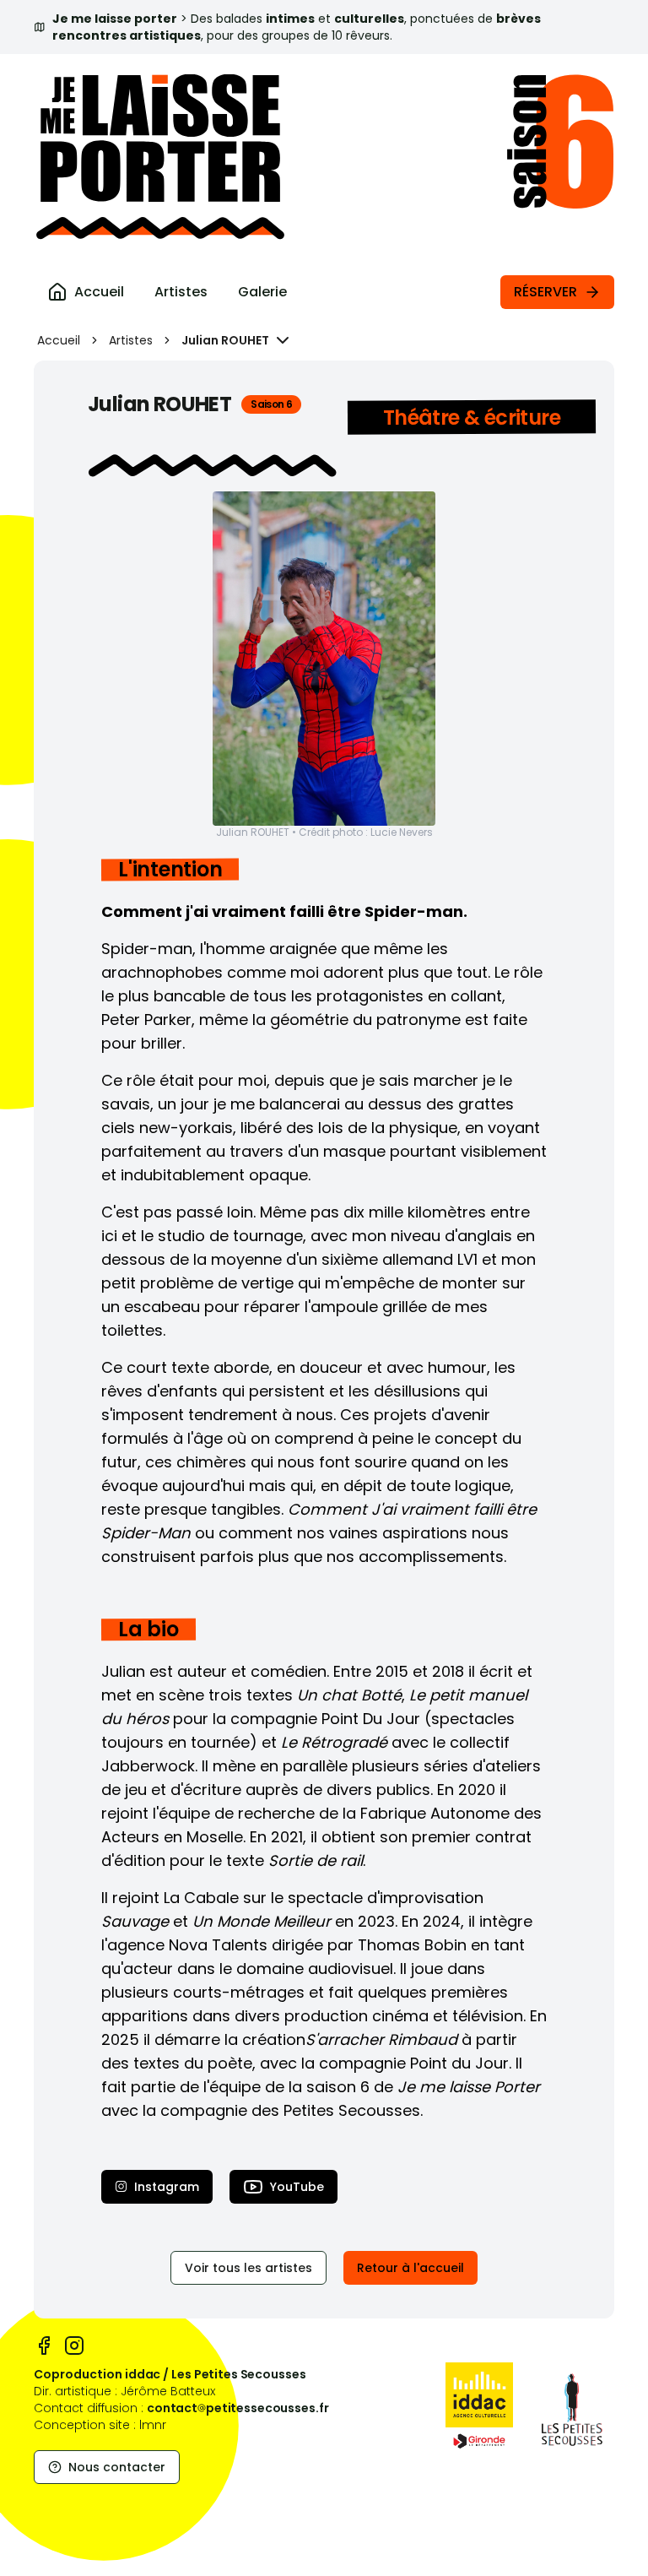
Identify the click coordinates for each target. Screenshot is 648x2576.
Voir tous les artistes (248, 2268)
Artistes (181, 292)
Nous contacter (117, 2467)
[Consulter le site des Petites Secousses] (572, 2410)
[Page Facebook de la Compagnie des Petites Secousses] (44, 2346)
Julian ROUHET (225, 340)
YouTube (297, 2187)
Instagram (167, 2187)
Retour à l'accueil (410, 2268)
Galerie (262, 292)
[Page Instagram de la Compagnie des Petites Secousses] (74, 2346)
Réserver (545, 292)
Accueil (59, 340)
